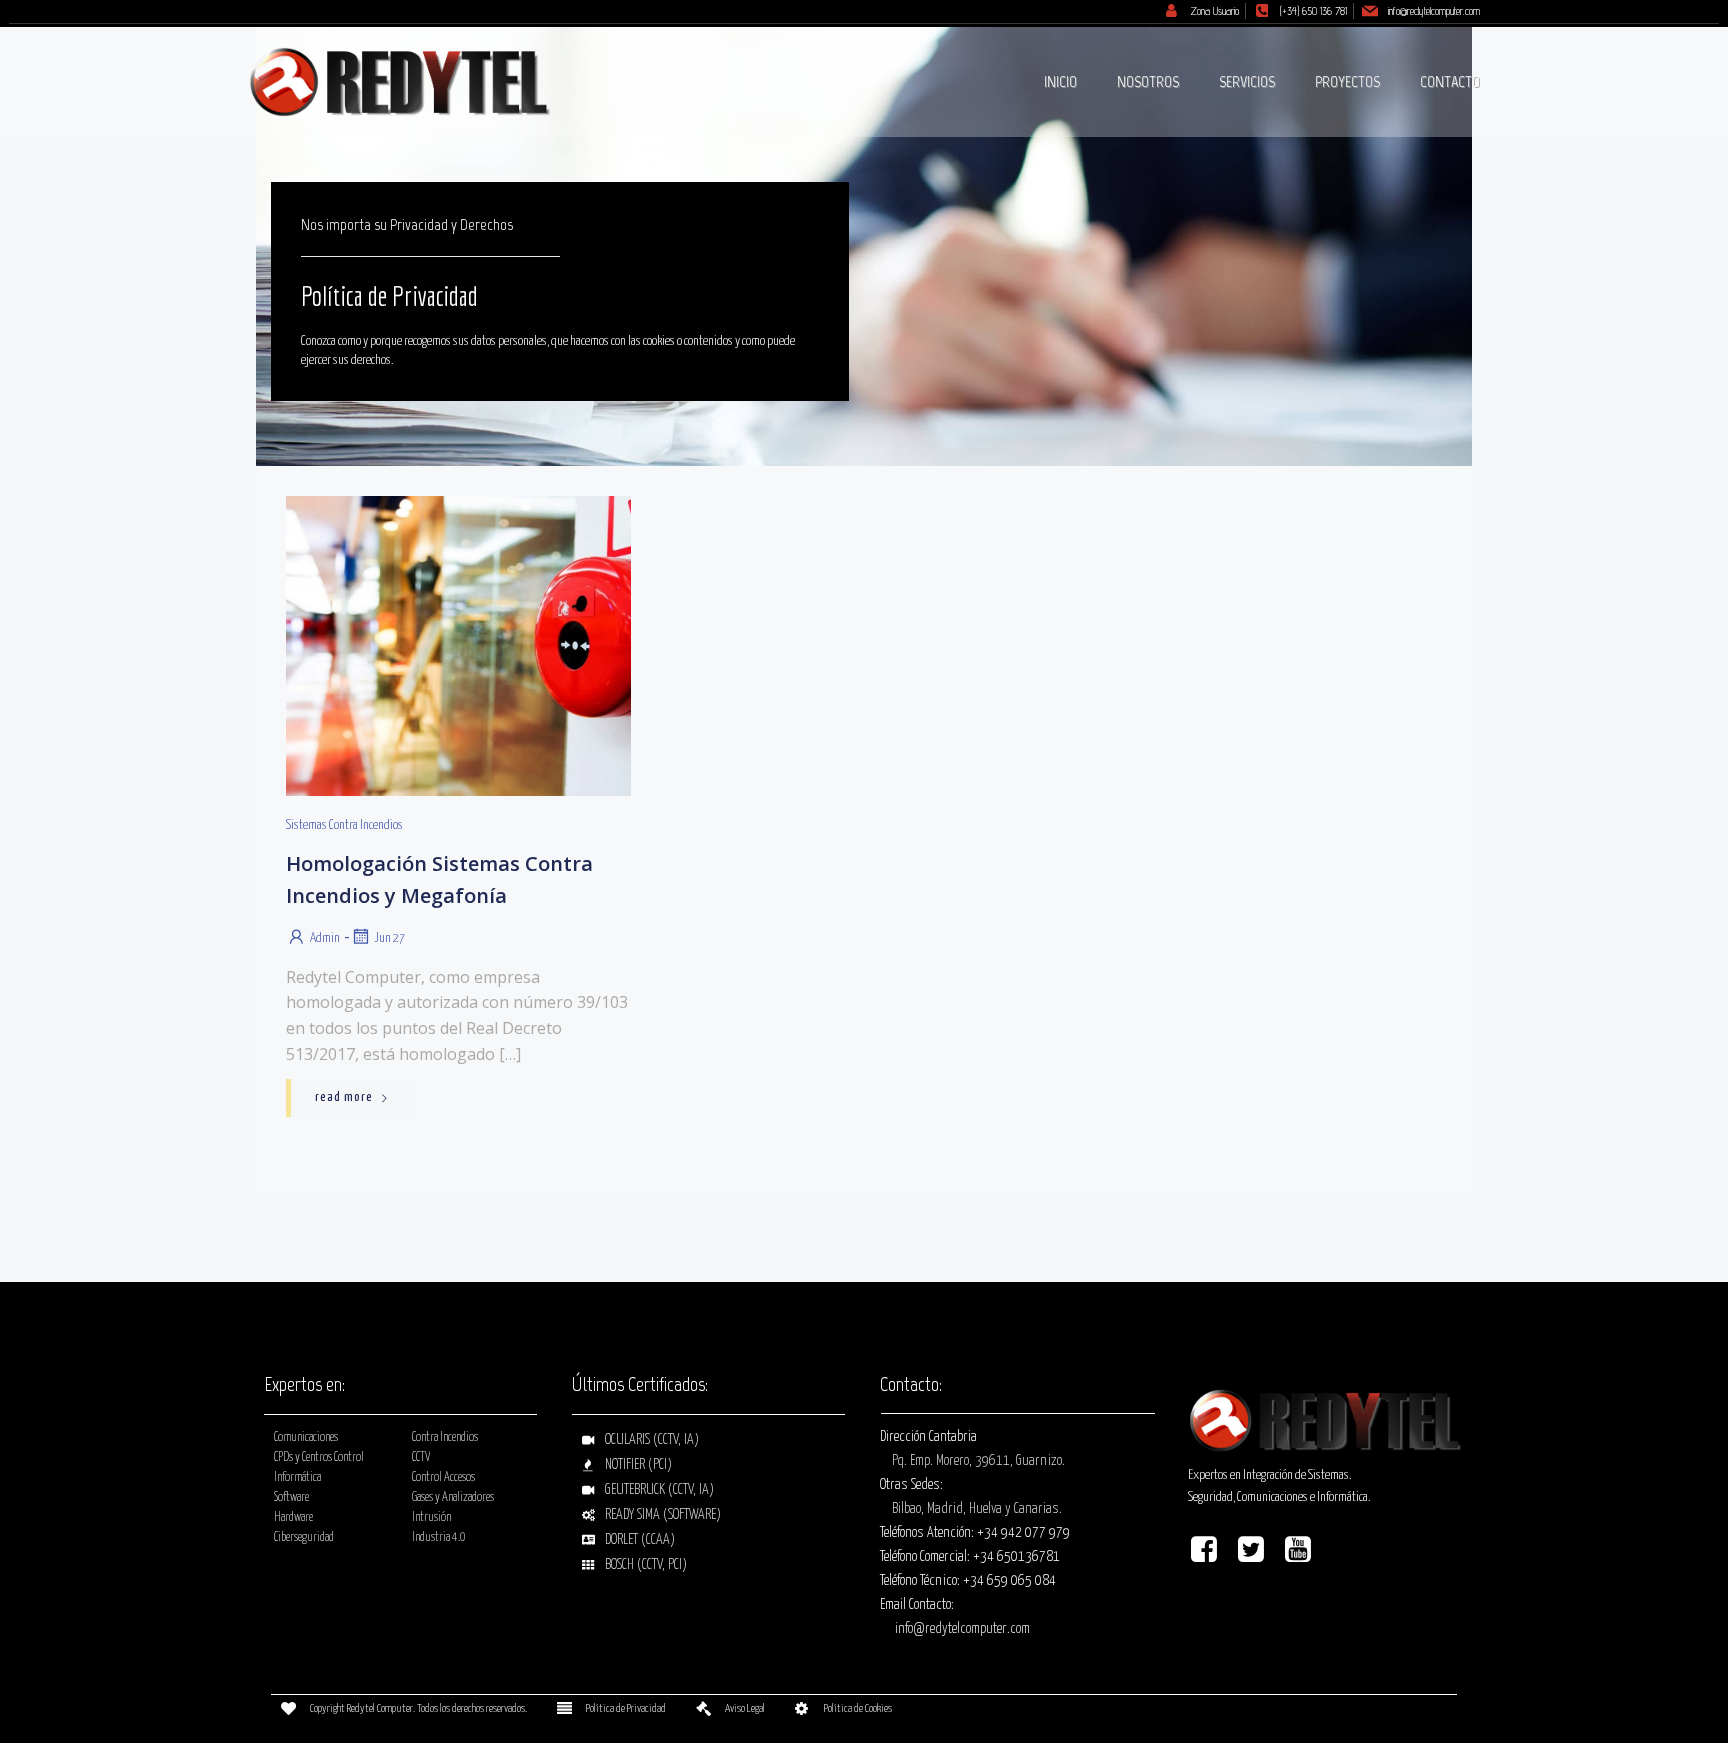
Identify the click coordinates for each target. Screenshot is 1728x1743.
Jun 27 (389, 938)
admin (325, 938)
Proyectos (1347, 81)
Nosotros (1148, 81)
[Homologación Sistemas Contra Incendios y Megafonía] (458, 645)
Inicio (1060, 81)
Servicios (1247, 81)
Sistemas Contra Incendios (344, 825)
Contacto (1450, 81)
